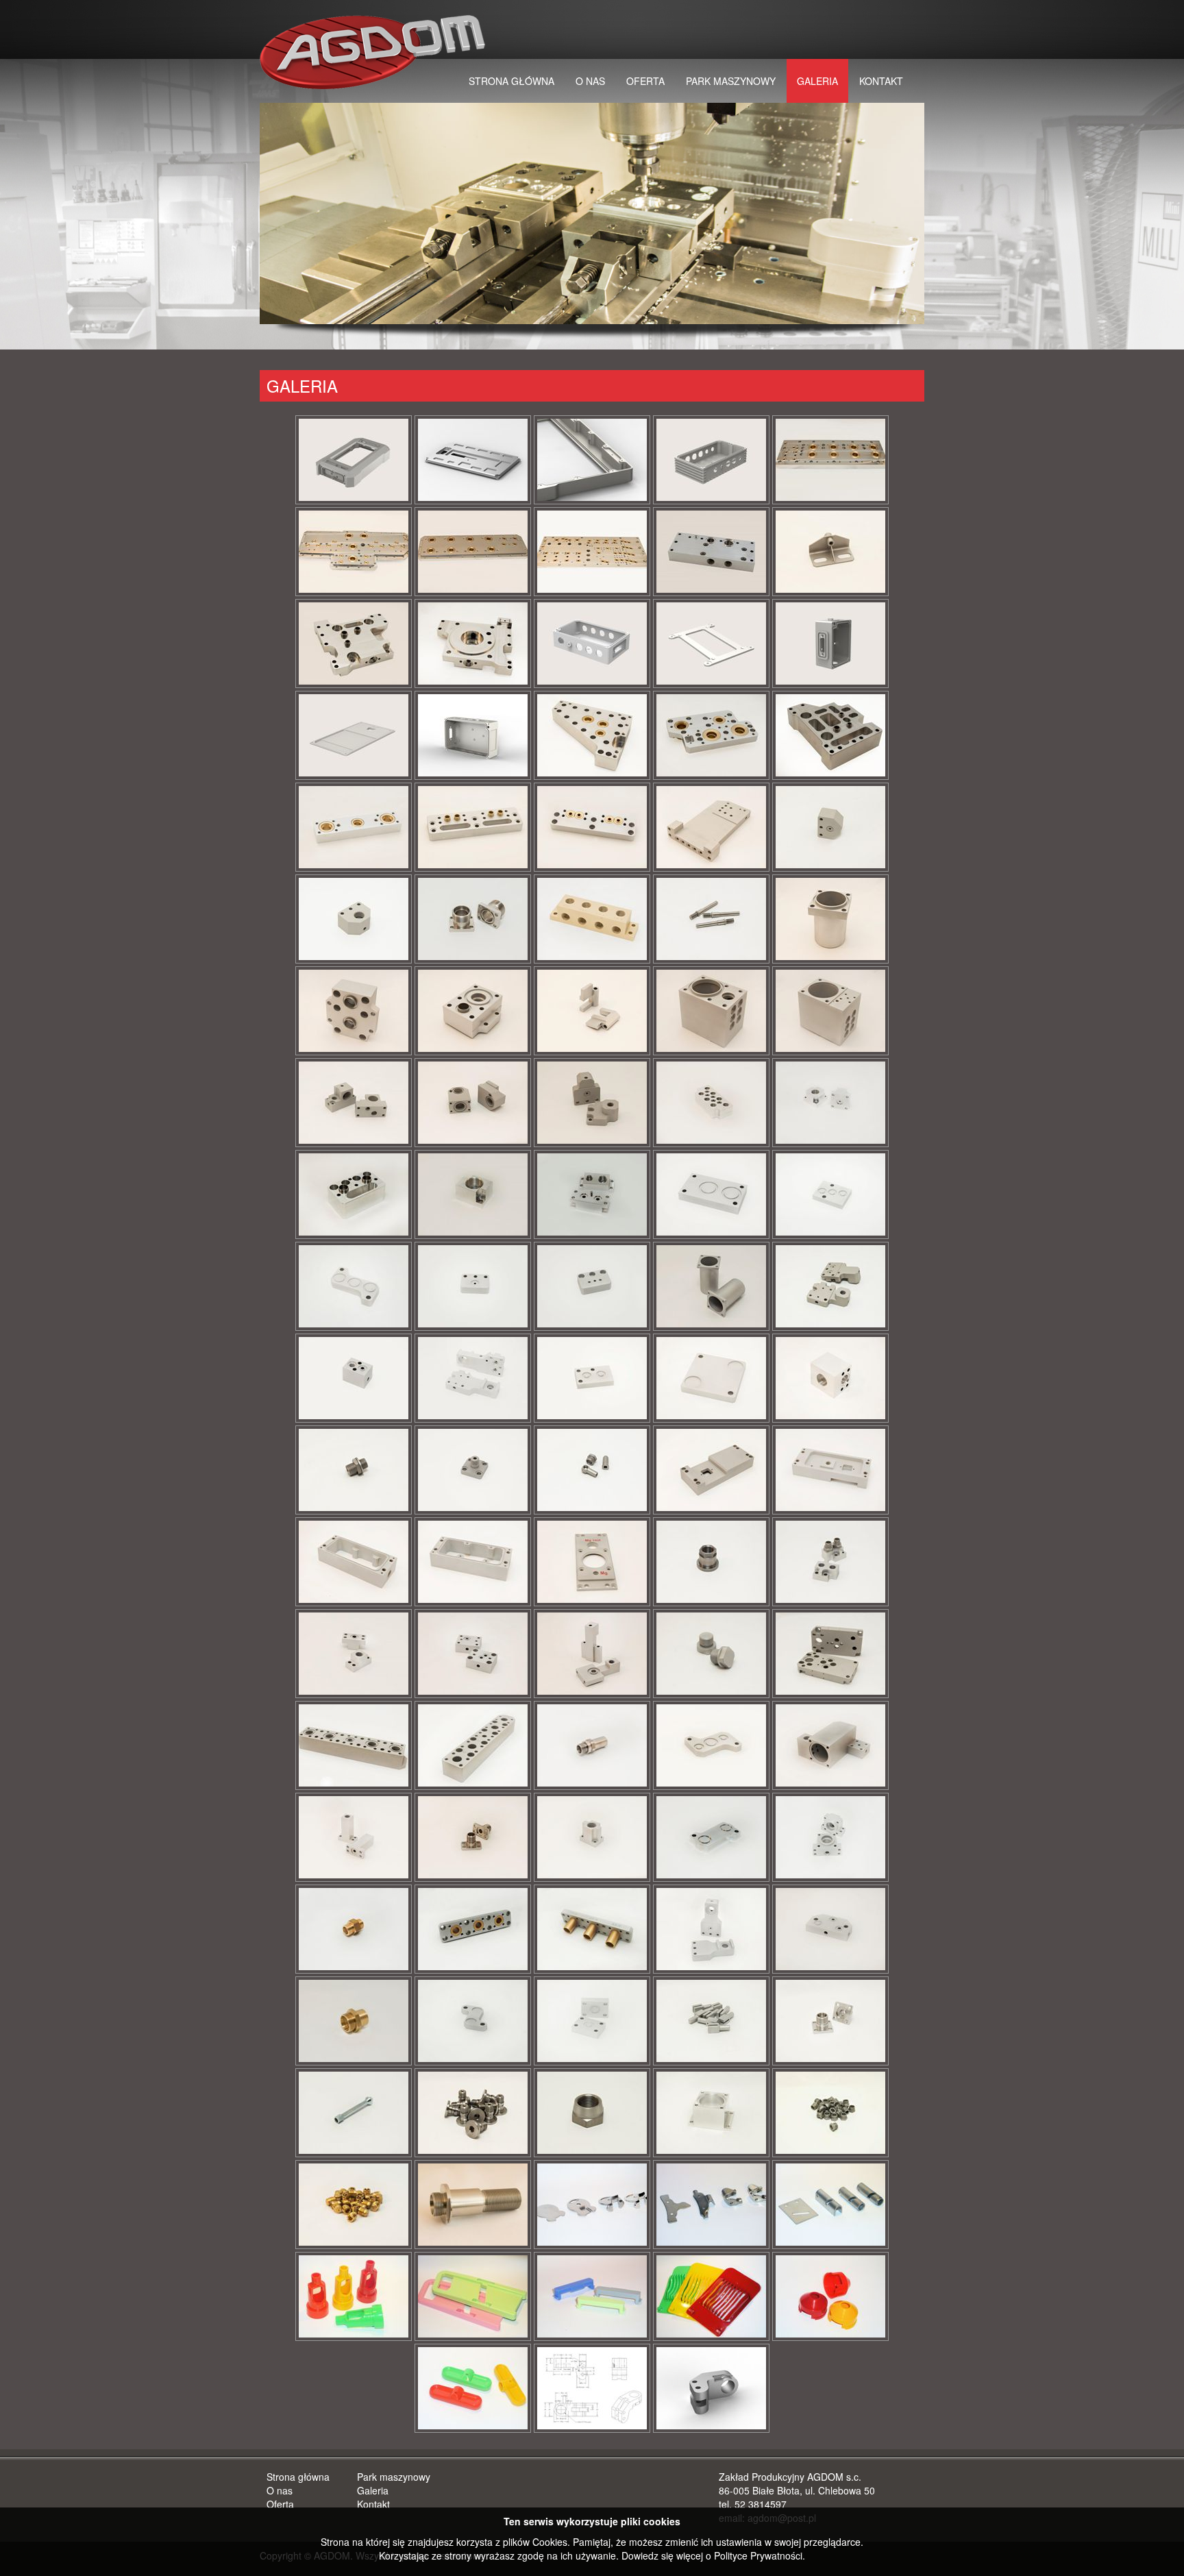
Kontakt (881, 81)
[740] (354, 1837)
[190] (354, 827)
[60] (830, 460)
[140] (592, 643)
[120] (354, 643)
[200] (473, 827)
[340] (354, 1103)
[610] (592, 1562)
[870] (711, 2021)
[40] (592, 460)
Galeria (817, 81)
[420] (711, 1194)
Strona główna (511, 81)
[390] (354, 1194)
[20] (354, 460)
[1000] (592, 2205)
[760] (592, 1837)
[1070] (830, 2296)
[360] (592, 1103)
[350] (473, 1103)
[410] (592, 1194)
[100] (711, 552)
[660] (592, 1654)
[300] (473, 1011)
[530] (830, 1378)
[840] (354, 2021)
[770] (711, 1837)
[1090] (592, 2388)
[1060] (711, 2296)
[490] (354, 1378)
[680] (830, 1654)
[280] (830, 919)
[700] (473, 1745)
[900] (473, 2113)
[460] (592, 1286)
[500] (473, 1378)
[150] (473, 735)
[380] (830, 1103)
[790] (354, 1929)
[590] (354, 1562)
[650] (473, 1654)
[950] (473, 2205)
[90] (592, 552)
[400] (473, 1194)
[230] (830, 827)
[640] (354, 1654)
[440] (354, 1286)
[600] (473, 1562)
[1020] (830, 2205)
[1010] (711, 2205)
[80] (473, 552)
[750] (473, 1837)
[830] (830, 1929)
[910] (592, 2113)
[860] (592, 2021)
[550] (473, 1470)
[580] (830, 1470)
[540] (354, 1470)
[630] (830, 1562)
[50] (711, 460)
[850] (473, 2021)
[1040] (473, 2296)
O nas (590, 81)
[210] (592, 827)
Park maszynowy (731, 81)
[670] (711, 1654)
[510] (592, 1378)
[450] (473, 1286)
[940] (354, 2205)
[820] (711, 1929)
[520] (711, 1378)
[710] (592, 1745)
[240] (354, 919)
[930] (830, 2113)
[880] (830, 2021)
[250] (473, 919)
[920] (711, 2113)
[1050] (592, 2296)
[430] (830, 1194)
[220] (711, 827)
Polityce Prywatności (758, 2555)
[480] (830, 1286)
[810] (592, 1929)
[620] (711, 1562)
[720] (711, 1745)
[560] (592, 1470)
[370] (711, 1103)
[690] (354, 1745)
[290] (354, 1011)
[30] (473, 460)
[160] (592, 735)
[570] (711, 1470)
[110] (830, 552)
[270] (711, 919)
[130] (473, 643)
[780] (830, 1837)
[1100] (711, 2388)
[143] (830, 643)
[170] (711, 735)
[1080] (473, 2388)
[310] (592, 1011)
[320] (711, 1011)
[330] (830, 1011)
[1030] (354, 2296)
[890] (354, 2113)
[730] (830, 1745)
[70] (354, 552)
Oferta (645, 81)
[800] (473, 1929)
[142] (711, 643)
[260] (592, 919)
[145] (354, 735)
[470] (711, 1286)
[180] (830, 735)
